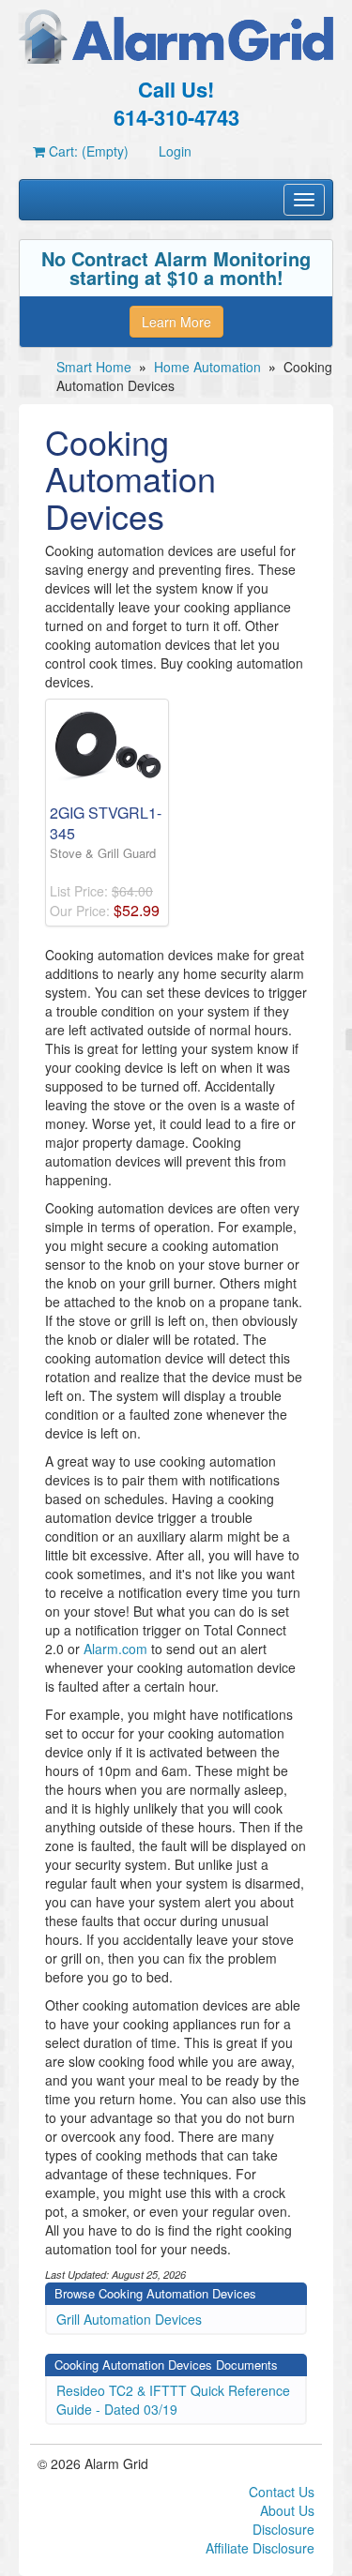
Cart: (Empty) (87, 151)
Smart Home (94, 367)
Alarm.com (115, 1649)
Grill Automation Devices (129, 2319)
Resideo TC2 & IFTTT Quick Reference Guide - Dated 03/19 (173, 2400)
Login (175, 151)
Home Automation (207, 367)
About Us (287, 2510)
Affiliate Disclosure (260, 2548)
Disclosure (283, 2529)
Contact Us (282, 2492)
